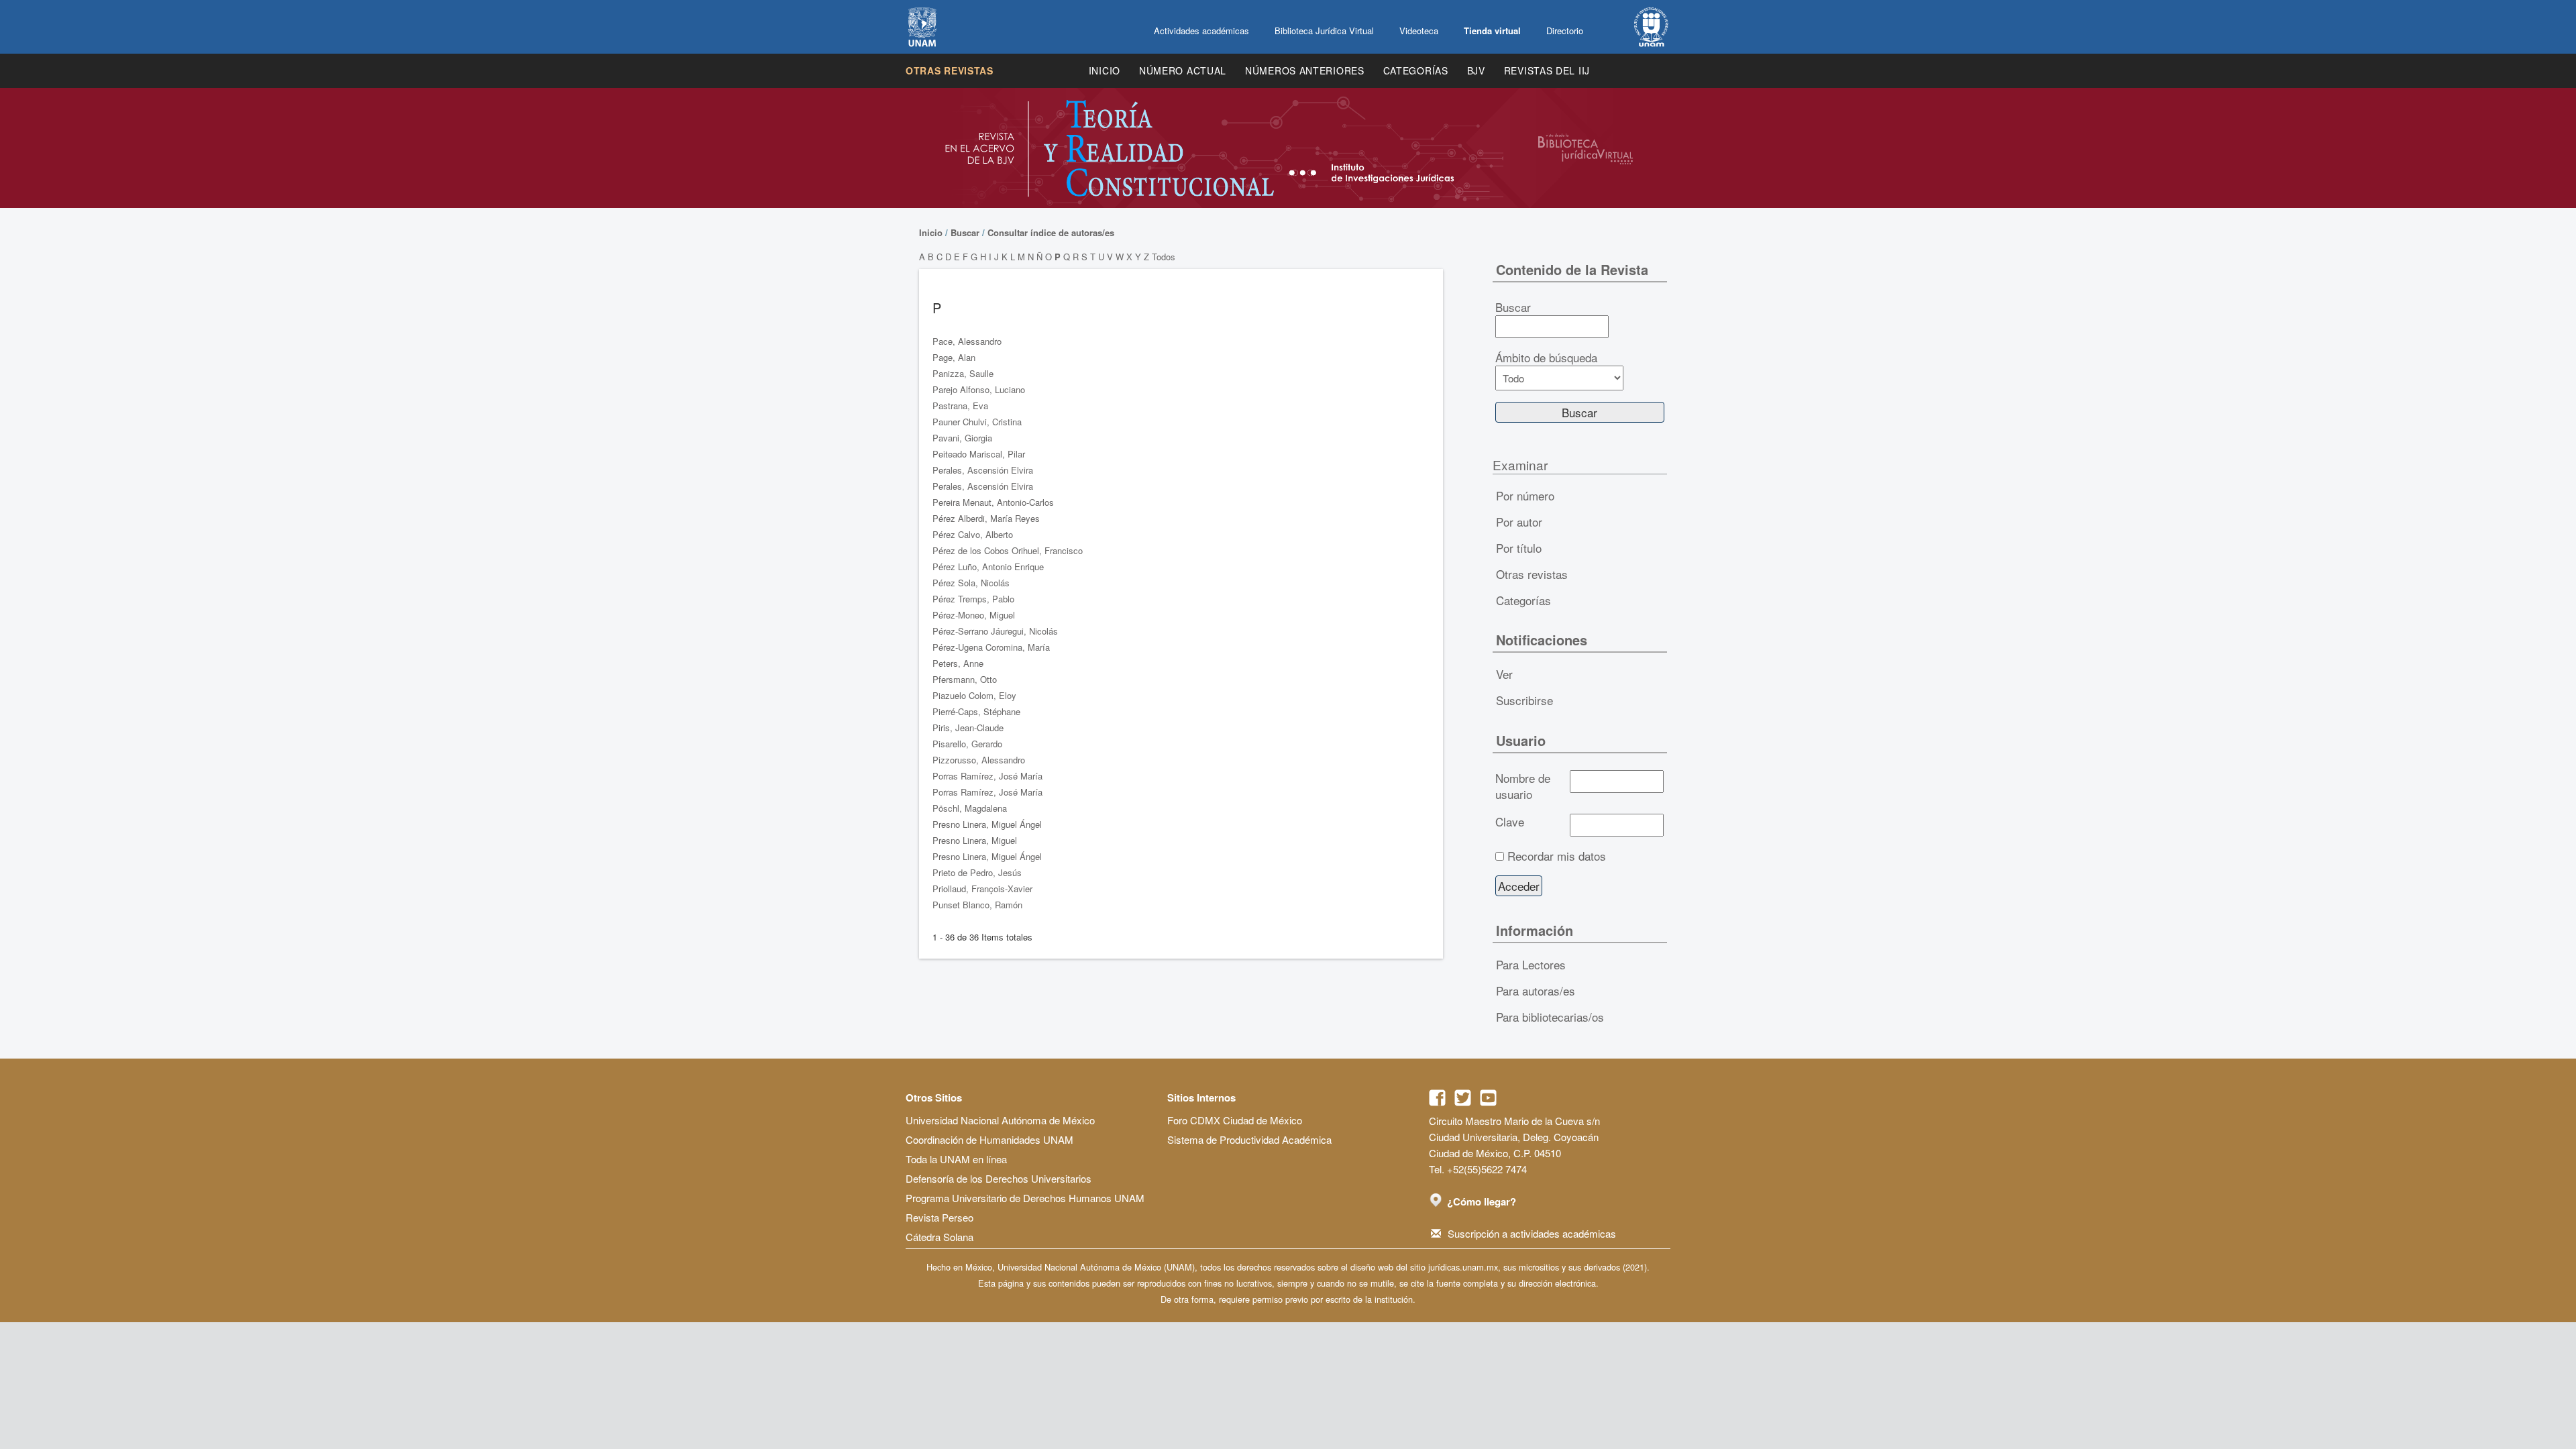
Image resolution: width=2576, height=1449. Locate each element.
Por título (1519, 548)
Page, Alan (954, 357)
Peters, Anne (958, 663)
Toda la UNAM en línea (956, 1159)
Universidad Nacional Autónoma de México (1000, 1120)
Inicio (1105, 70)
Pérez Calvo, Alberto (973, 534)
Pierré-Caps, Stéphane (976, 711)
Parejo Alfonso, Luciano (979, 389)
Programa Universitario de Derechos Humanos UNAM (1025, 1198)
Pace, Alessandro (967, 341)
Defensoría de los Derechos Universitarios (999, 1178)
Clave (1510, 822)
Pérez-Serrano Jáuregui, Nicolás (995, 631)
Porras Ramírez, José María (987, 776)
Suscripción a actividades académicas (1532, 1233)
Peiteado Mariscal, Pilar (979, 454)
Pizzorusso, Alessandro (979, 760)
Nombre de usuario (1523, 786)
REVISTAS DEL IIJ (1547, 70)
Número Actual (1183, 70)
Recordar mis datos (1557, 856)
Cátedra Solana (940, 1237)
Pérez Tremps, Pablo (973, 599)
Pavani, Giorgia (962, 438)
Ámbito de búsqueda (1546, 358)
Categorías (1416, 70)
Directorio (1565, 31)
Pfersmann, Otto (965, 679)
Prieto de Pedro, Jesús (977, 872)
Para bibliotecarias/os (1550, 1017)
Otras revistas (950, 70)
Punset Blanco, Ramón (977, 905)
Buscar (965, 232)
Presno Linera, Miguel (975, 840)
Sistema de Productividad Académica (1249, 1139)
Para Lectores (1531, 964)
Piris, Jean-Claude (968, 728)
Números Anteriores (1305, 70)
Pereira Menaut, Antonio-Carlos (993, 502)
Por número (1525, 495)
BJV (1476, 70)
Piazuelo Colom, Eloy (974, 695)
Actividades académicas (1201, 31)
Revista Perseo (940, 1217)
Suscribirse (1524, 700)
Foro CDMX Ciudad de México (1235, 1120)
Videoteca (1419, 31)
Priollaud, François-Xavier (982, 889)
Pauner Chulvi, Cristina (977, 422)
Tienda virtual (1492, 31)
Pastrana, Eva (960, 406)
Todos (1164, 257)
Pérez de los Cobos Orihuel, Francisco (1008, 550)
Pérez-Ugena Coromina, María (991, 647)
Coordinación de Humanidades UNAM (989, 1139)
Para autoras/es (1536, 990)
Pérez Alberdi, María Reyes (986, 518)
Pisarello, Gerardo (967, 744)
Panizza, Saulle (963, 373)
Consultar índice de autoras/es (1051, 232)
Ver (1504, 674)
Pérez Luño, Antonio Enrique (988, 567)
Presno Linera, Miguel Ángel (987, 824)
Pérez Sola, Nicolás (971, 583)
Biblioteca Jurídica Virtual (1324, 31)
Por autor (1519, 522)
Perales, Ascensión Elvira (983, 470)
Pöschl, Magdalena (970, 808)
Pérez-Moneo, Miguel (974, 615)
